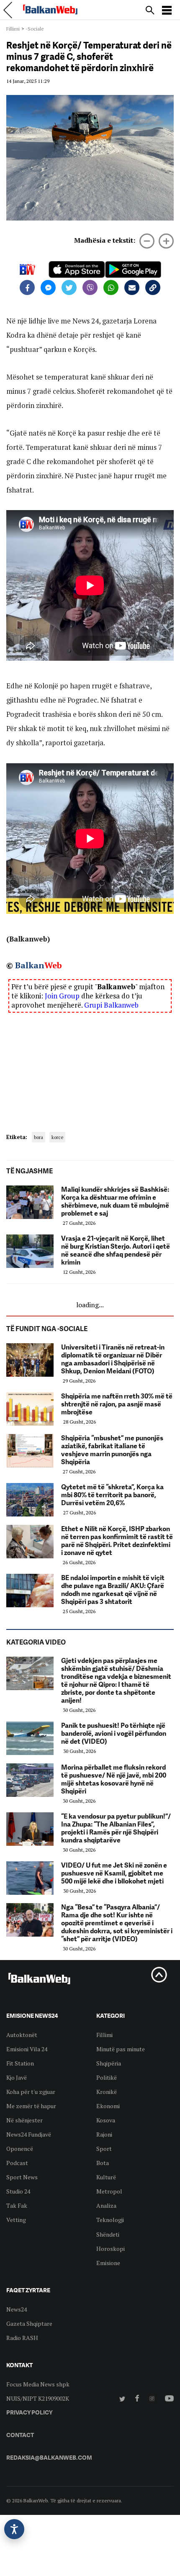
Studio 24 (18, 2191)
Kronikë (107, 2092)
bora (39, 1137)
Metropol (109, 2191)
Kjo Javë (17, 2077)
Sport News (22, 2177)
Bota (103, 2163)
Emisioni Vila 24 (27, 2049)
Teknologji (110, 2220)
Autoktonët (22, 2035)
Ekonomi (108, 2106)
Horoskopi (111, 2249)
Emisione (108, 2263)
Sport (104, 2149)
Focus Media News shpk (38, 2384)
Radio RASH (22, 2338)
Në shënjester (24, 2120)
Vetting (16, 2220)
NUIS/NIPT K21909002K (38, 2398)
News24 (17, 2309)
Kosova (106, 2120)
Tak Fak (17, 2205)
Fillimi (13, 29)
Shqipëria (109, 2063)
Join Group (62, 996)
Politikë (107, 2077)
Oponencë (20, 2149)
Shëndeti (108, 2234)
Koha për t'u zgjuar (31, 2092)
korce (57, 1137)
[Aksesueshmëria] (14, 2529)
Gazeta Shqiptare (29, 2323)
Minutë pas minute (121, 2049)
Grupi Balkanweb (111, 1005)
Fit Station (20, 2063)
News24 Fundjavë (29, 2134)
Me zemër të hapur (31, 2106)
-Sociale (35, 29)
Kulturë (106, 2177)
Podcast (17, 2163)
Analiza (106, 2205)
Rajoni (104, 2134)
